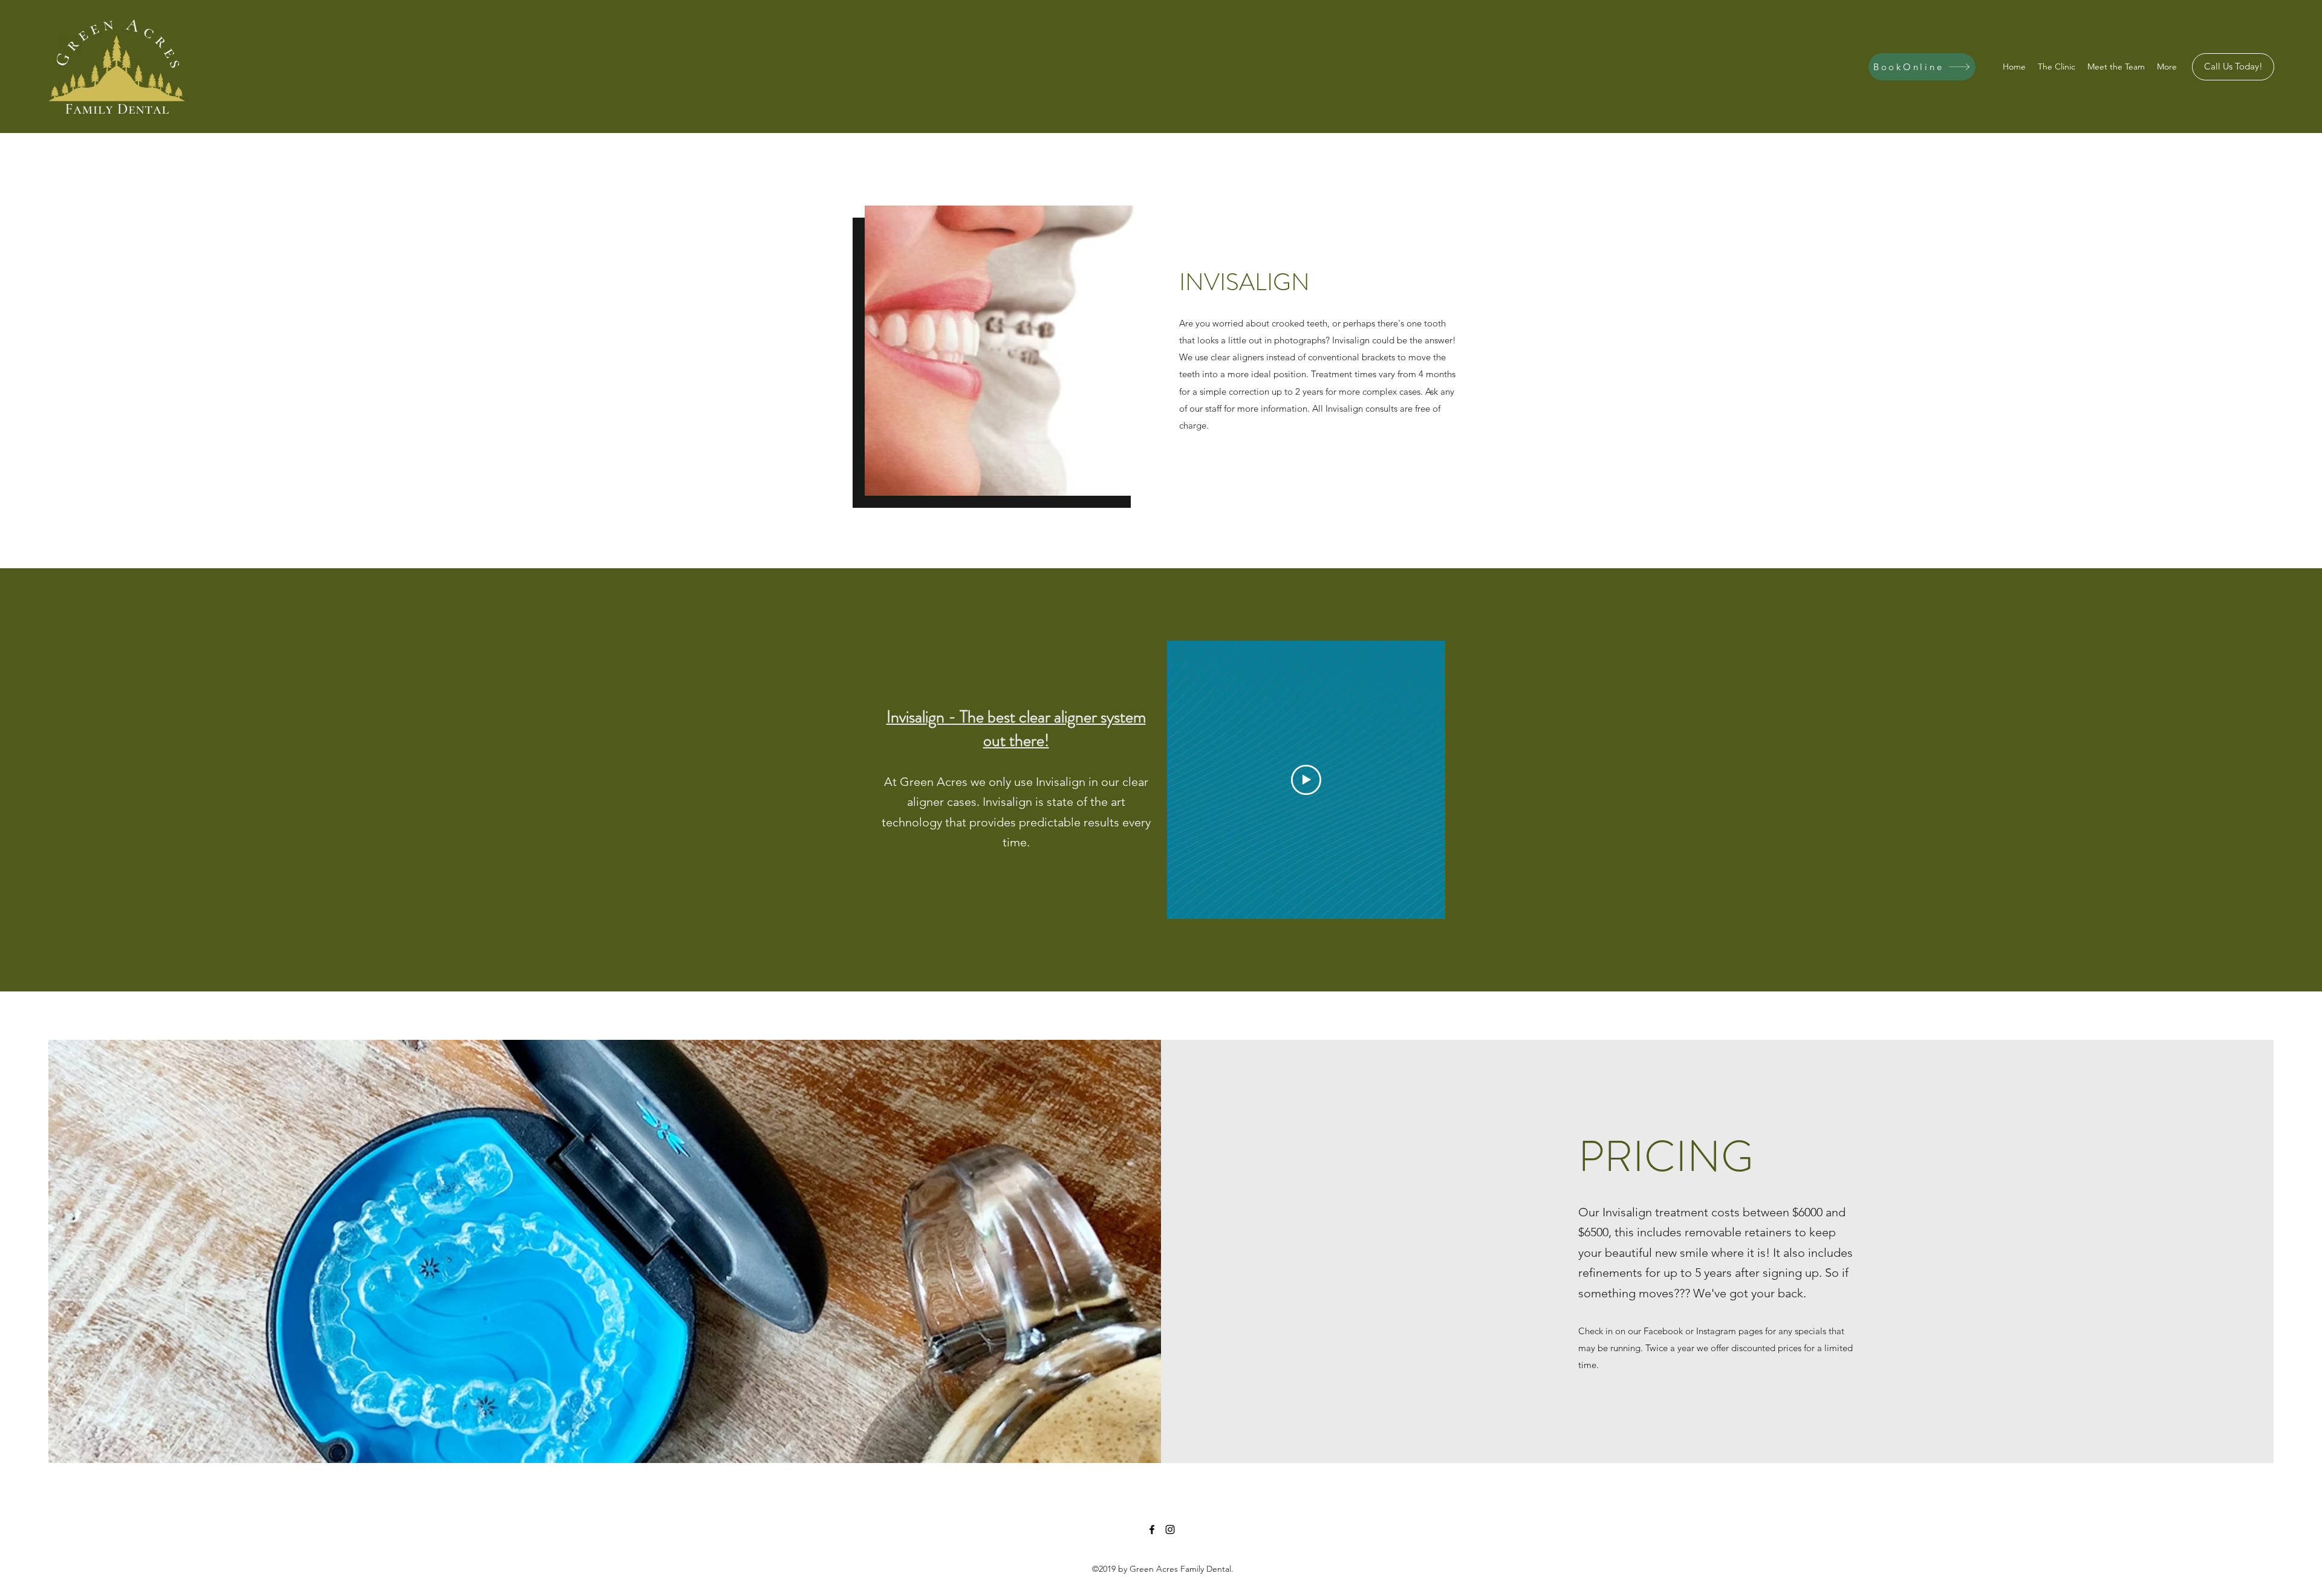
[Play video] (1306, 780)
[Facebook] (1152, 1529)
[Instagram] (1170, 1529)
